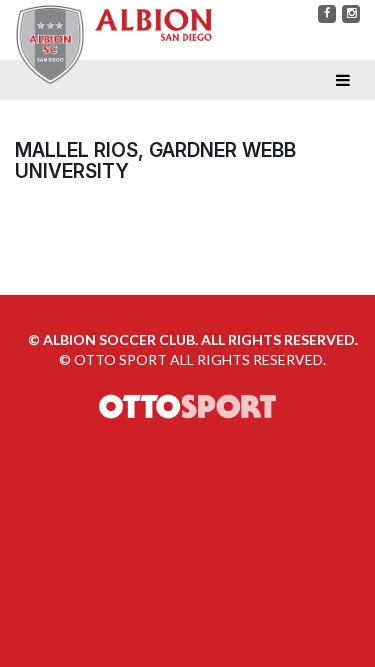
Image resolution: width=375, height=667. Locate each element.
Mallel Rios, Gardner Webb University (155, 160)
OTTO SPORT (120, 359)
